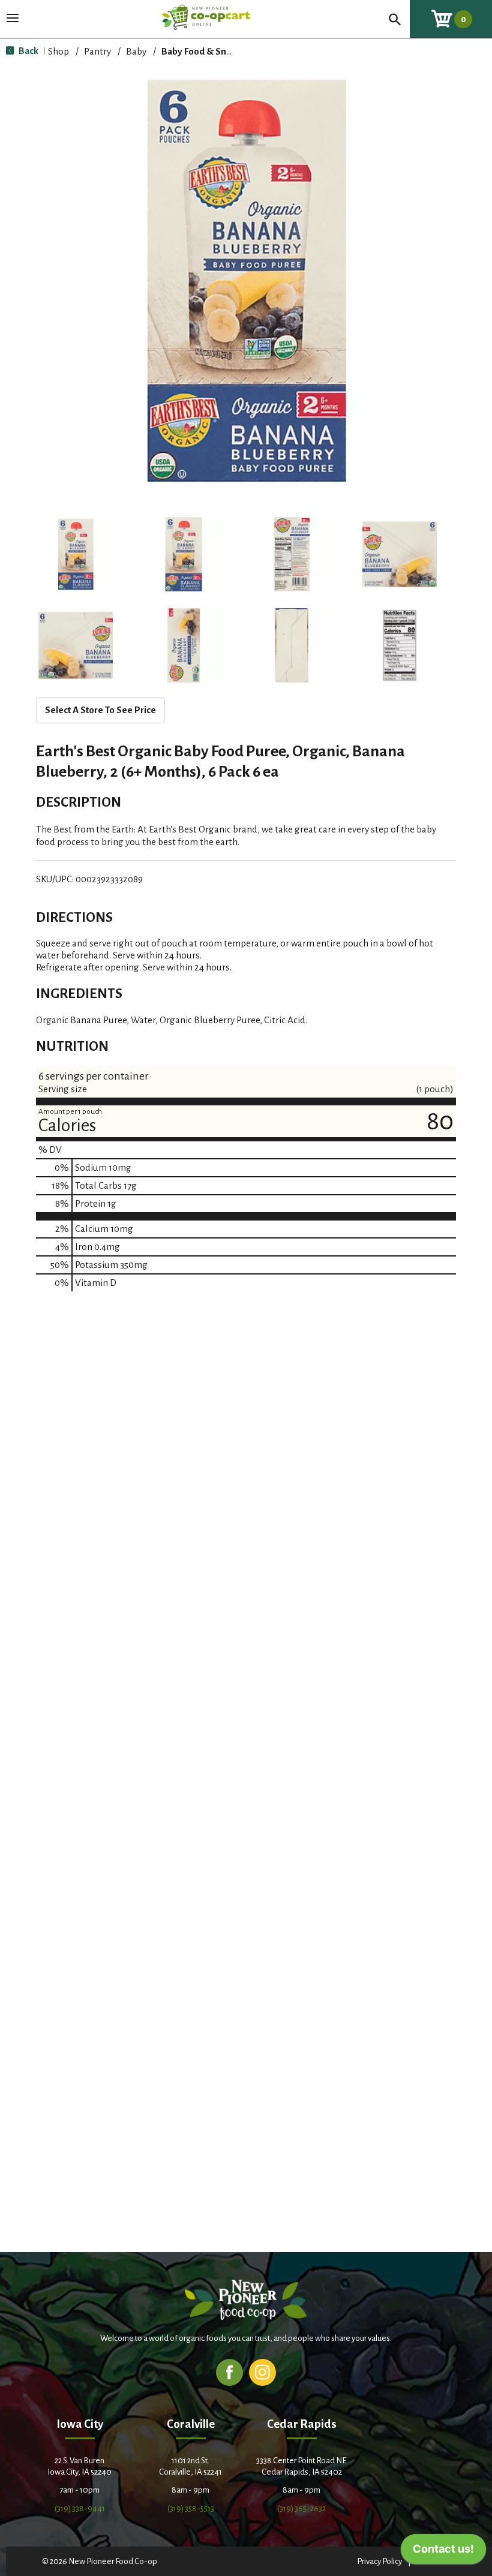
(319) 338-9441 (80, 2509)
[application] (443, 2552)
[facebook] (229, 2372)
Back (28, 51)
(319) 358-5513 (191, 2509)
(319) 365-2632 (301, 2509)
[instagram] (262, 2372)
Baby (136, 51)
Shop (58, 51)
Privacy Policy (379, 2561)
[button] (76, 554)
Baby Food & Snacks (203, 51)
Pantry (97, 51)
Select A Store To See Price (100, 710)
